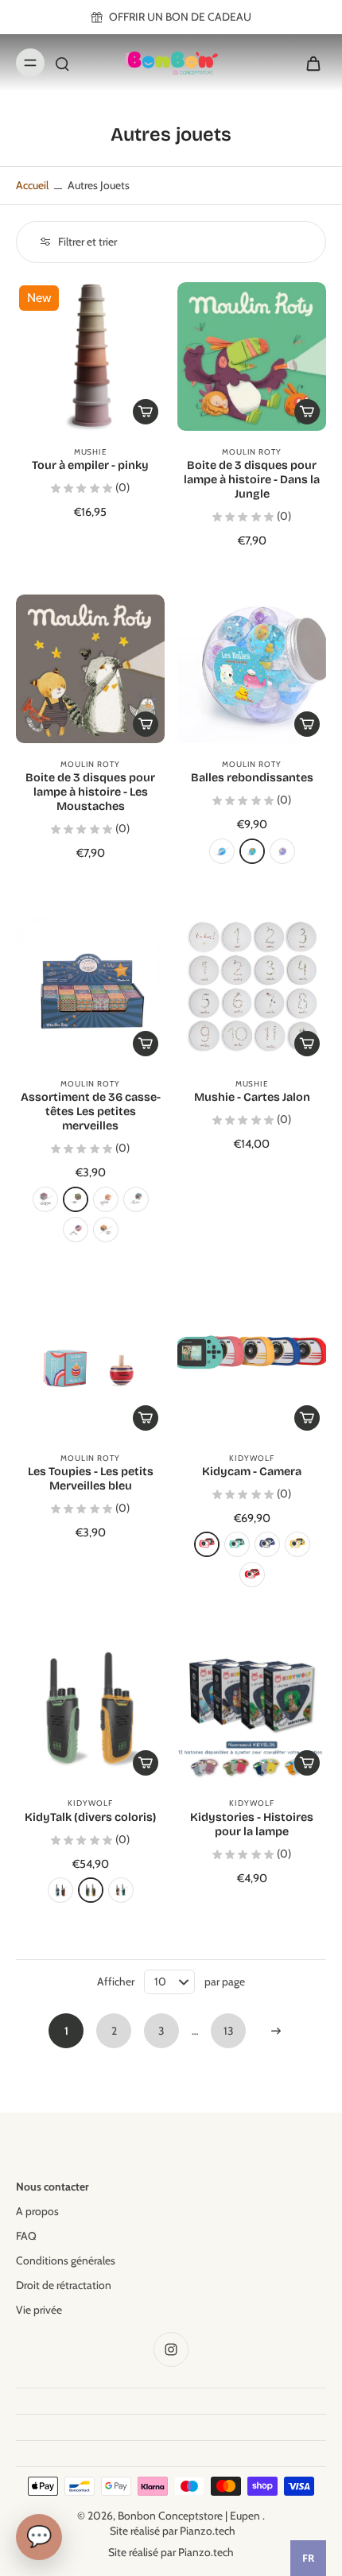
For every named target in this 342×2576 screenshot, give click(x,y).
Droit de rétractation (64, 2285)
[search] (62, 63)
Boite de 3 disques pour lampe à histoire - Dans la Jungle (252, 480)
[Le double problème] (136, 1199)
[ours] (222, 851)
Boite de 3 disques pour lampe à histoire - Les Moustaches (90, 792)
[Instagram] (171, 2349)
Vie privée (39, 2310)
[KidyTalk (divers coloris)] (90, 1708)
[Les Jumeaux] (106, 1230)
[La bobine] (106, 1199)
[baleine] (282, 851)
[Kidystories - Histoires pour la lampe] (252, 1708)
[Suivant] (276, 2031)
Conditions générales (66, 2260)
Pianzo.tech (208, 2531)
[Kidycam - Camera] (252, 1363)
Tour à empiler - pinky (90, 465)
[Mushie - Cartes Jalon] (252, 988)
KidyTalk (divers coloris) (90, 1817)
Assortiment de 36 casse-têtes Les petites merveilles (91, 1112)
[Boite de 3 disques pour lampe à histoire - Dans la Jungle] (252, 356)
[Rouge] (252, 1575)
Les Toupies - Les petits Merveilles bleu (91, 1479)
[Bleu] (267, 1544)
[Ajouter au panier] (146, 412)
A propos (37, 2211)
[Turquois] (237, 1544)
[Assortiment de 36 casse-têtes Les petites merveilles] (90, 988)
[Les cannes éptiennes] (76, 1199)
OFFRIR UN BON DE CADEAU (180, 17)
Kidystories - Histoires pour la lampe (252, 1825)
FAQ (26, 2236)
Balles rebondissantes (252, 778)
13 (229, 2031)
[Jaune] (297, 1544)
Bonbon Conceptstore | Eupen (190, 2516)
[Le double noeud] (76, 1230)
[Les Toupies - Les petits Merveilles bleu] (90, 1363)
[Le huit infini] (45, 1199)
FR (308, 2558)
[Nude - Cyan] (121, 1890)
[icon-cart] (309, 63)
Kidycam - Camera (252, 1472)
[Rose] (207, 1544)
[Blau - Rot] (60, 1890)
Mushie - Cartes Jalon (252, 1097)
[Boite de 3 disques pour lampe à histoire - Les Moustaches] (90, 669)
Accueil (32, 185)
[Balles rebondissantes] (252, 669)
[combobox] (308, 2558)
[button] (307, 724)
